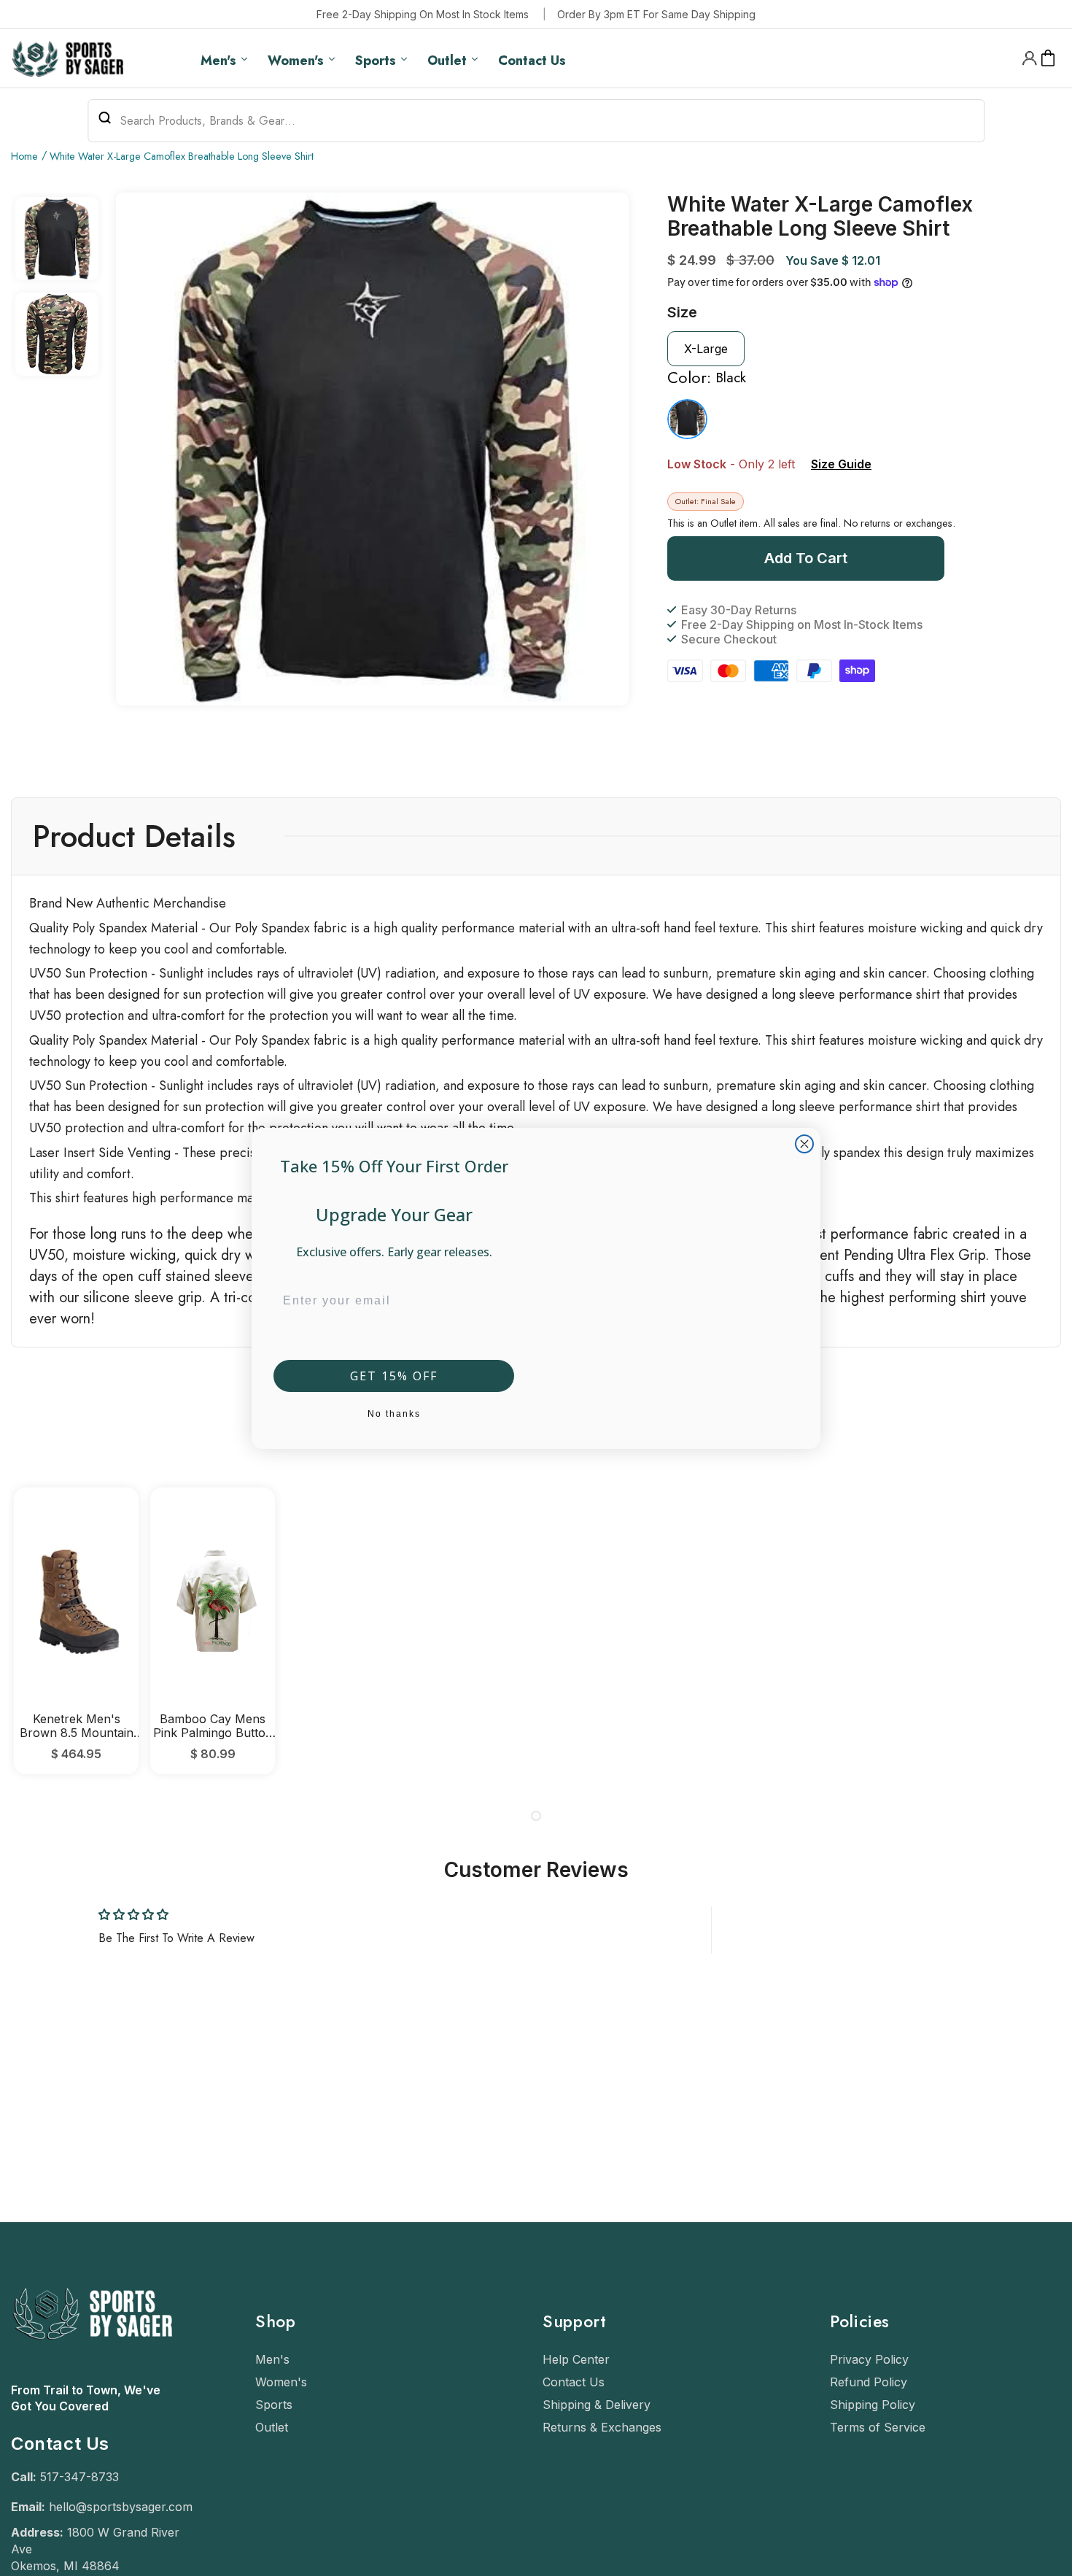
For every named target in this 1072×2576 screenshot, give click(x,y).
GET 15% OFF (394, 1376)
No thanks (394, 1414)
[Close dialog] (804, 1144)
